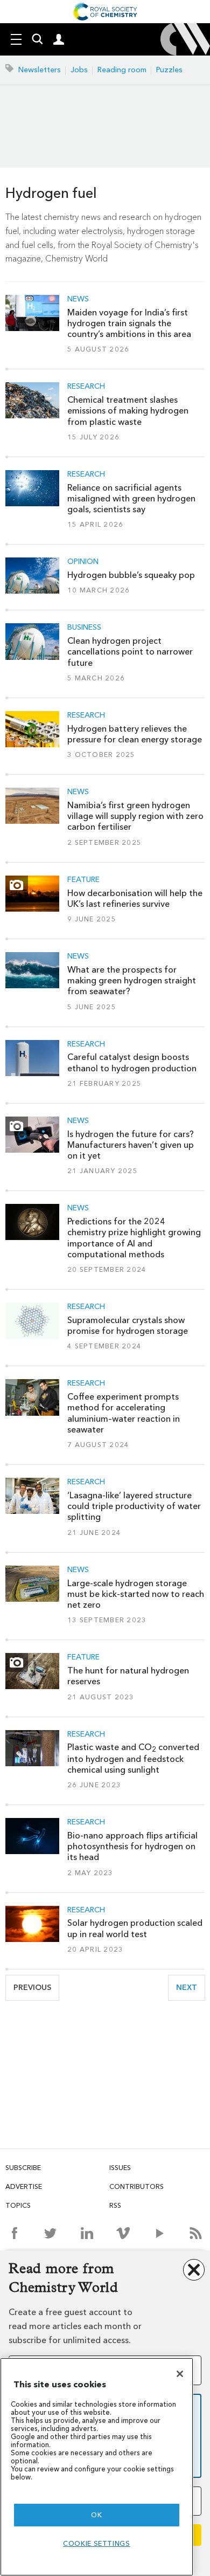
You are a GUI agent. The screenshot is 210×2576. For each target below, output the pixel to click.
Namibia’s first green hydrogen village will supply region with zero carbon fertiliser (135, 816)
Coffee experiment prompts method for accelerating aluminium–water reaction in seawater (124, 1413)
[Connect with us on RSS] (196, 2233)
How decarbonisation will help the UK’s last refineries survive (135, 898)
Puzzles (169, 70)
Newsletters (40, 70)
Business (84, 628)
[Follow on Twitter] (50, 2233)
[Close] (180, 2374)
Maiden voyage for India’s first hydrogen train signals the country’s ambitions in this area (129, 323)
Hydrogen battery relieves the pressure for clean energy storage (135, 734)
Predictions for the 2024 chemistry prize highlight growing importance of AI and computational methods (134, 1238)
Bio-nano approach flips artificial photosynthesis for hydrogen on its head (132, 1847)
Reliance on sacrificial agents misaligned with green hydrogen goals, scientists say (131, 499)
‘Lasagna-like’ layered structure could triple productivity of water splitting (134, 1506)
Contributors (136, 2186)
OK (96, 2515)
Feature (83, 880)
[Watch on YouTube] (160, 2233)
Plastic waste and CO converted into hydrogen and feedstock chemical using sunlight (133, 1758)
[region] (97, 2467)
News (78, 299)
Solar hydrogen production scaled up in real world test (135, 1928)
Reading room (122, 70)
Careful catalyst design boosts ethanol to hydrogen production (132, 1062)
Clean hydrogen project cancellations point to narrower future (130, 652)
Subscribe (23, 2168)
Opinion (83, 562)
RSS (115, 2205)
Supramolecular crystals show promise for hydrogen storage (128, 1325)
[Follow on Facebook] (14, 2233)
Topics (18, 2205)
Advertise (24, 2186)
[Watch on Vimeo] (123, 2233)
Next (191, 1988)
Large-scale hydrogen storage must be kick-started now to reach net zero (136, 1594)
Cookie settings (97, 2543)
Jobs (79, 70)
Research (86, 387)
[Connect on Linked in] (87, 2233)
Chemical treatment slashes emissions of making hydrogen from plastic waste (128, 411)
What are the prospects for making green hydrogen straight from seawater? (132, 981)
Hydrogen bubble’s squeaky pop (131, 575)
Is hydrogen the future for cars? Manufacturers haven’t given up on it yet (131, 1145)
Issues (120, 2168)
